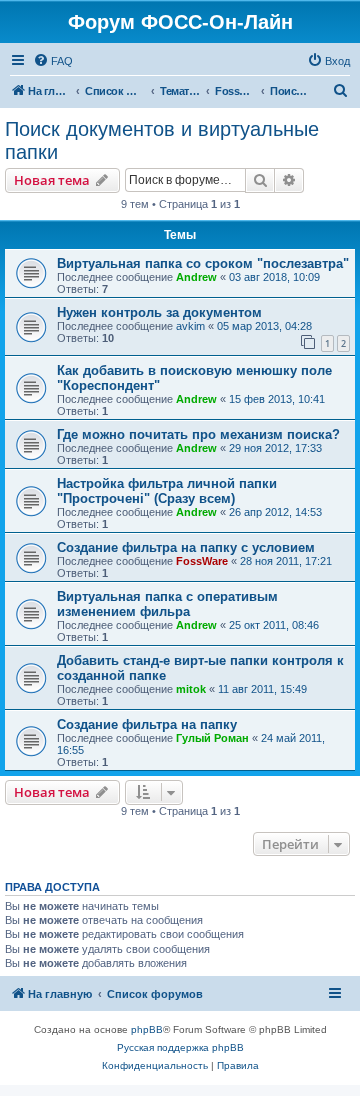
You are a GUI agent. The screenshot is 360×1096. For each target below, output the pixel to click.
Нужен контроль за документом (159, 312)
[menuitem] (53, 61)
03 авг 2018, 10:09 (274, 277)
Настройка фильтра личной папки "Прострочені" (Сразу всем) (167, 491)
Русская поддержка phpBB (180, 1047)
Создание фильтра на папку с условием (186, 547)
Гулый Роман (212, 738)
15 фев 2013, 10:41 (277, 399)
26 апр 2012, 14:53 (275, 512)
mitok (191, 689)
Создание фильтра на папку (147, 724)
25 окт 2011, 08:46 (274, 625)
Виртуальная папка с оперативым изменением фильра (167, 604)
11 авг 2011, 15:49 (262, 689)
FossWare (202, 561)
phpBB (147, 1029)
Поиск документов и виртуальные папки (162, 140)
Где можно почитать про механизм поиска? (198, 434)
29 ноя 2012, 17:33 (275, 448)
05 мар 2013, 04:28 (264, 326)
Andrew (196, 277)
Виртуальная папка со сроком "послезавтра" (203, 263)
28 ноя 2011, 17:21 (286, 561)
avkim (190, 326)
